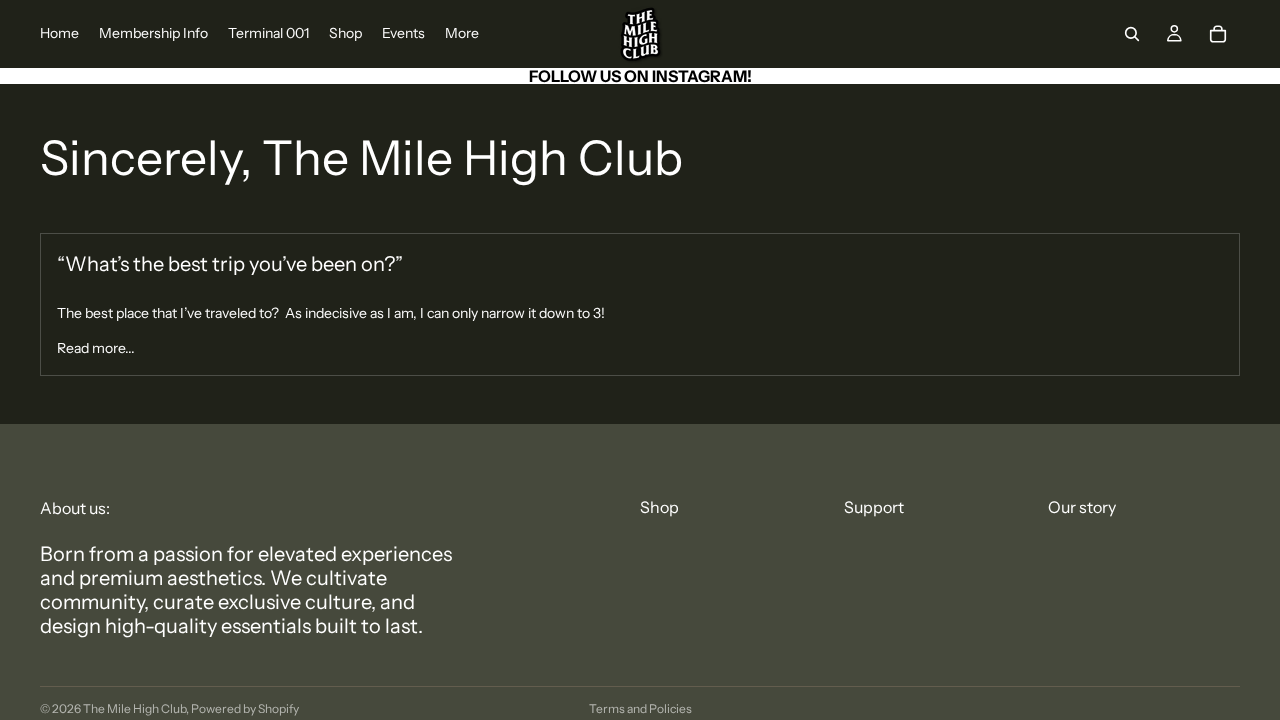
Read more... (96, 348)
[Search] (1132, 34)
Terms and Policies (640, 708)
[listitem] (462, 34)
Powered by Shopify (245, 708)
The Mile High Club (134, 708)
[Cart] (1218, 34)
